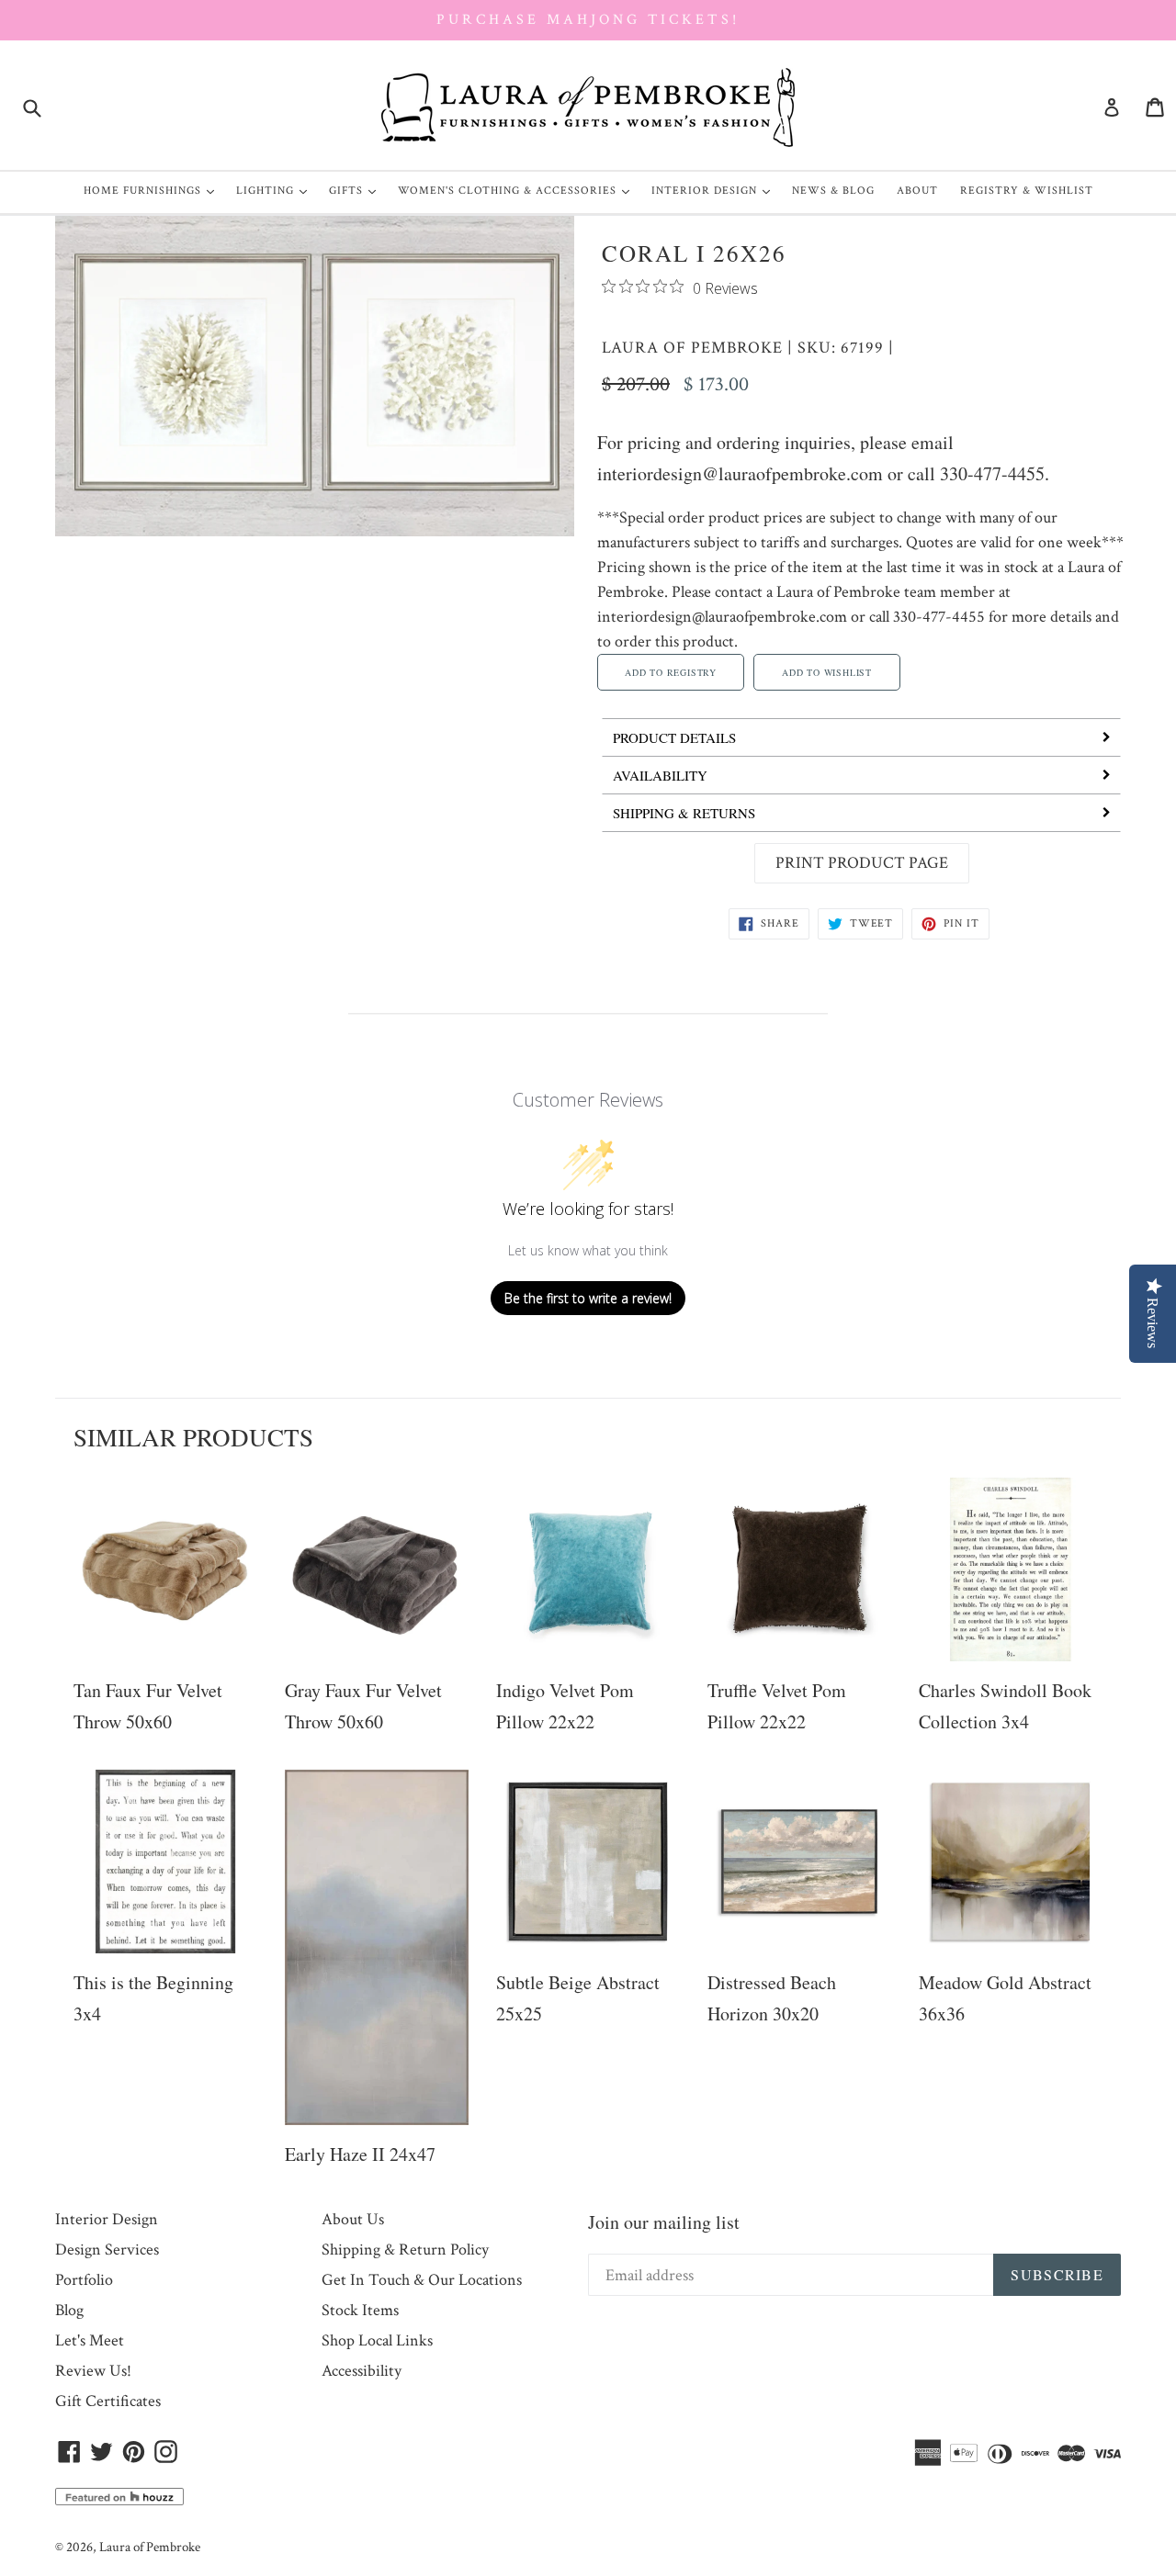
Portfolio (84, 2280)
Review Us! (93, 2371)
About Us (353, 2219)
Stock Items (360, 2310)
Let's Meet (90, 2340)
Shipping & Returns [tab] (684, 813)
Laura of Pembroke (692, 348)
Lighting (276, 190)
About (917, 191)
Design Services (107, 2250)
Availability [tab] (660, 775)
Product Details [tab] (674, 737)
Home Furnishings (153, 190)
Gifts (357, 190)
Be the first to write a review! (588, 1298)
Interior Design (715, 190)
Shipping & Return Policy (405, 2250)
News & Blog (833, 191)
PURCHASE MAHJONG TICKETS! (588, 20)
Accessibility (362, 2371)
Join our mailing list (664, 2222)
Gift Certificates (108, 2401)
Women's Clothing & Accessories (518, 190)
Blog (69, 2310)
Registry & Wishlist (1027, 191)
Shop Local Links (377, 2340)
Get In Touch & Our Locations (422, 2280)
